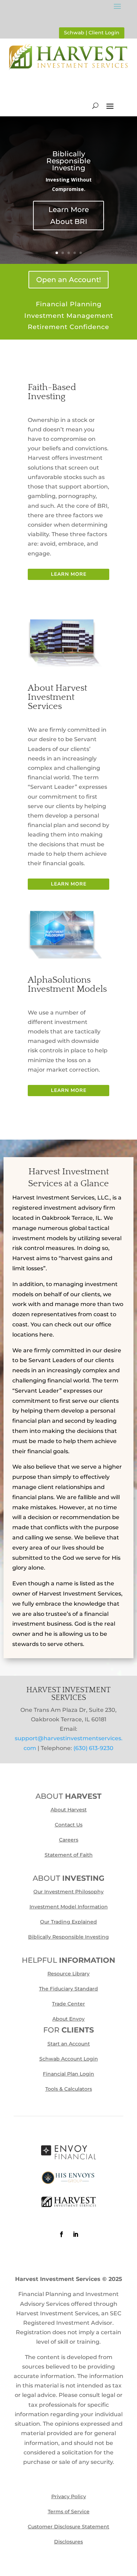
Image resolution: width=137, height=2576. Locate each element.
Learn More (69, 574)
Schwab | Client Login (92, 33)
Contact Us (69, 1825)
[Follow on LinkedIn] (76, 2234)
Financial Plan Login (68, 2074)
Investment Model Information (69, 1907)
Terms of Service (69, 2512)
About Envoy (68, 2019)
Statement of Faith (69, 1855)
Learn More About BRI (69, 216)
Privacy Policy (69, 2496)
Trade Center (68, 2004)
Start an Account (69, 2044)
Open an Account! (68, 280)
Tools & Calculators (69, 2089)
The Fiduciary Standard (68, 1989)
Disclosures (68, 2542)
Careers (69, 1840)
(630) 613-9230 (93, 1748)
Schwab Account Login (69, 2059)
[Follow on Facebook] (61, 2234)
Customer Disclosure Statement (68, 2527)
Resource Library (68, 1974)
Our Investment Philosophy (68, 1892)
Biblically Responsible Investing (68, 161)
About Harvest (69, 1810)
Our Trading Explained (68, 1922)
